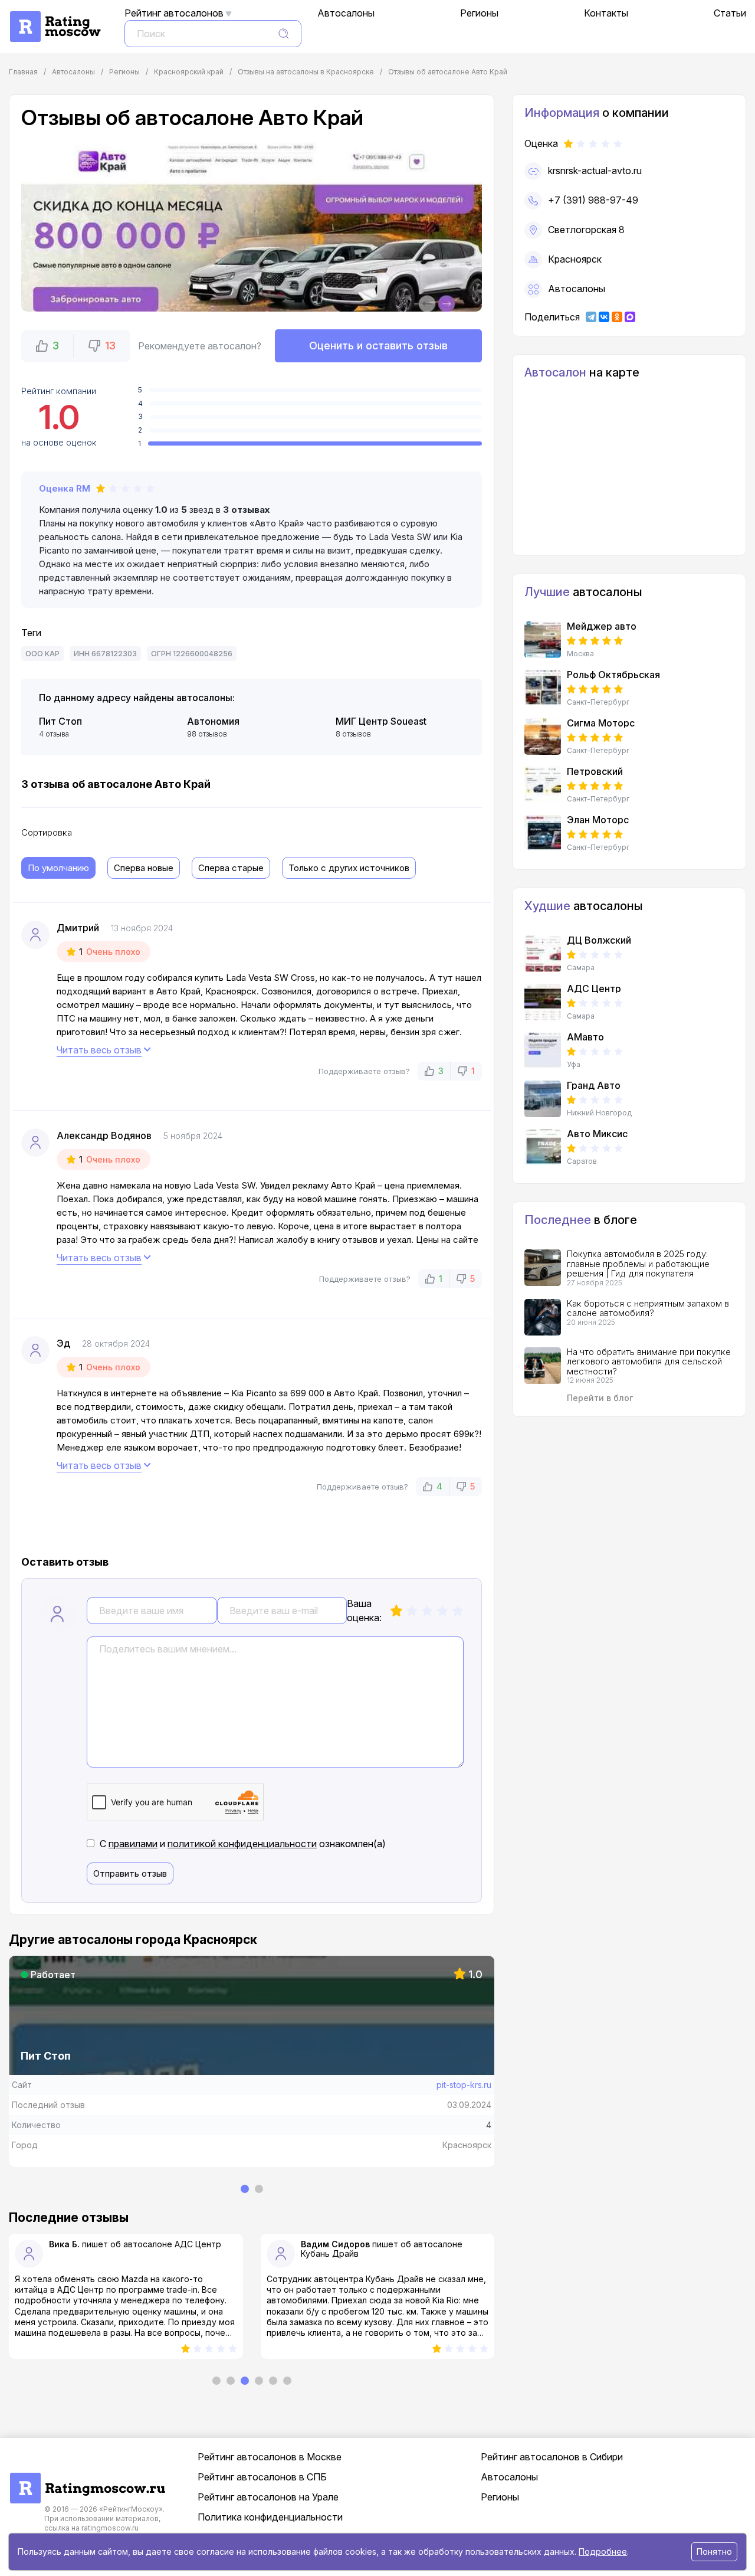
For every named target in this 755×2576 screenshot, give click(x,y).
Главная (23, 72)
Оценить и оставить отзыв (378, 346)
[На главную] (55, 17)
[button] (47, 346)
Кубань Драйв (330, 2253)
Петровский (595, 771)
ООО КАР (42, 654)
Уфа (574, 1065)
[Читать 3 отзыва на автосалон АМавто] (543, 1050)
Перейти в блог (600, 1398)
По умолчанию (58, 868)
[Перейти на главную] (87, 2479)
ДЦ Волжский (599, 940)
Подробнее (603, 2552)
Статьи (730, 13)
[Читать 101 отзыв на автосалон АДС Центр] (543, 1002)
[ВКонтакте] (604, 317)
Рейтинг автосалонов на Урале (268, 2497)
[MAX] (630, 317)
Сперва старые (231, 868)
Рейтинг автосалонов (174, 13)
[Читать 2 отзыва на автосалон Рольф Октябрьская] (543, 688)
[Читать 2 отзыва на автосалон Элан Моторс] (543, 833)
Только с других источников (349, 868)
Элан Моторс (598, 820)
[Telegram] (591, 317)
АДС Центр (198, 2244)
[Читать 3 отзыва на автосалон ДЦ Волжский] (543, 954)
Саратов (582, 1161)
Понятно (714, 2552)
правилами (133, 1844)
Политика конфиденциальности (270, 2517)
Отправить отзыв (130, 1873)
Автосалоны (346, 13)
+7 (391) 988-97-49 (593, 200)
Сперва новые (144, 868)
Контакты (606, 13)
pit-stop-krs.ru (464, 2085)
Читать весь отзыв (99, 1050)
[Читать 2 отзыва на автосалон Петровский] (543, 785)
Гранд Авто (594, 1085)
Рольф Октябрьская (613, 675)
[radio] (396, 1611)
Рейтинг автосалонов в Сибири (552, 2457)
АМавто (585, 1037)
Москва (580, 654)
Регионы (479, 13)
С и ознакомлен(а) (243, 1844)
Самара (581, 968)
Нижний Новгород (599, 1113)
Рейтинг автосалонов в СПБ (262, 2477)
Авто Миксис (597, 1134)
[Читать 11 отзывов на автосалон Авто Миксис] (543, 1147)
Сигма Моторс (601, 723)
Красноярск (575, 259)
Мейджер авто (602, 626)
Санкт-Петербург (598, 702)
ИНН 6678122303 (105, 654)
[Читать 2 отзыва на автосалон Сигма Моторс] (543, 737)
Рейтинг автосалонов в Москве (270, 2457)
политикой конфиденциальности (242, 1844)
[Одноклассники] (617, 317)
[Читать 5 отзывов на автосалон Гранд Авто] (543, 1099)
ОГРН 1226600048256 (192, 654)
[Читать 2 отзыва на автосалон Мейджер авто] (543, 640)
